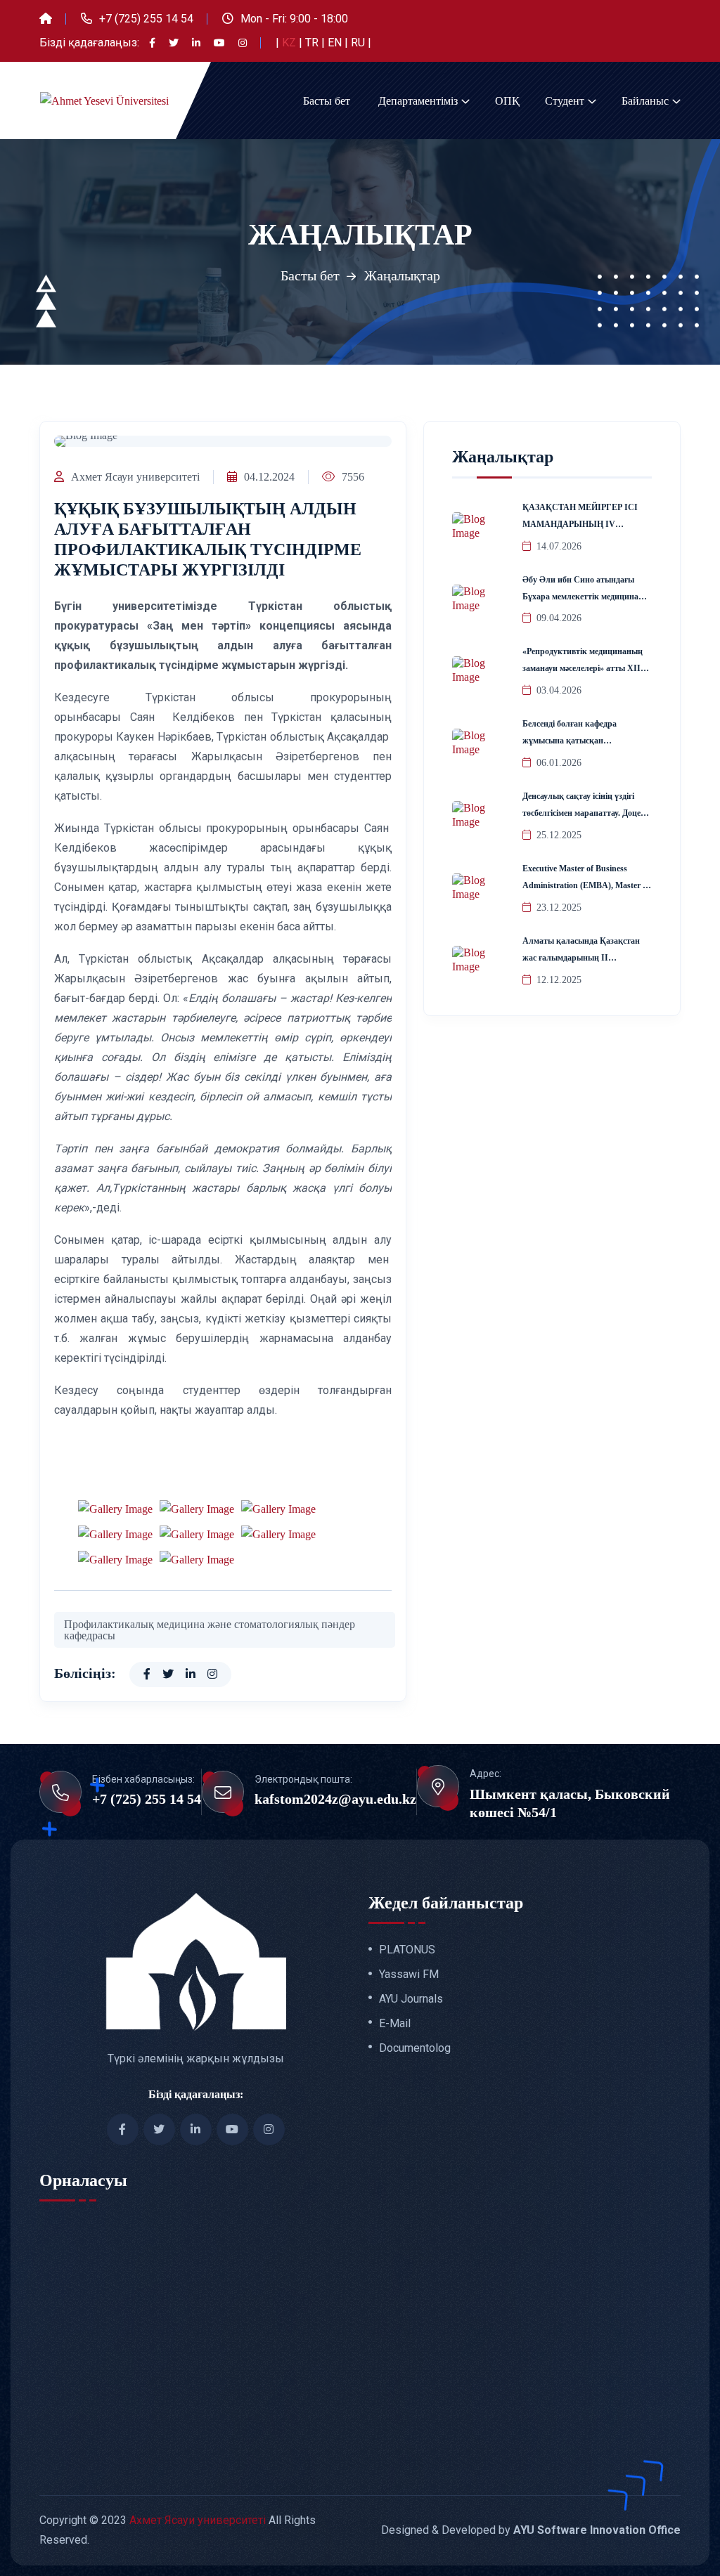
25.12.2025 (559, 835)
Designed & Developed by (531, 2530)
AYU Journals (411, 1999)
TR (313, 43)
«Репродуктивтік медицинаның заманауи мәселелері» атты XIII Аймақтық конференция (583, 668)
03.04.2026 (559, 690)
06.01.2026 (559, 763)
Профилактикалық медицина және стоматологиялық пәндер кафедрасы (210, 1630)
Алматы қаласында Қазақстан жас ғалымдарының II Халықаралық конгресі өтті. (581, 958)
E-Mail (395, 2024)
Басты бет (327, 101)
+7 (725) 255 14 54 (146, 19)
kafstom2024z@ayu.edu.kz (335, 1799)
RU (359, 43)
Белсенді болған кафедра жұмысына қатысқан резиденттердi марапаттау (572, 741)
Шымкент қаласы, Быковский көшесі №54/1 (570, 1803)
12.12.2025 (559, 980)
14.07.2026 (559, 546)
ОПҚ (507, 101)
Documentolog (415, 2048)
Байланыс (645, 101)
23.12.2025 (559, 908)
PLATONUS (407, 1950)
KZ (290, 43)
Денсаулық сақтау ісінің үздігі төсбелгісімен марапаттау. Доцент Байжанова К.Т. (586, 813)
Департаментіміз (418, 101)
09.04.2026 (559, 618)
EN (336, 43)
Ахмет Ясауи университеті (135, 477)
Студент (565, 101)
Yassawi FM (409, 1975)
